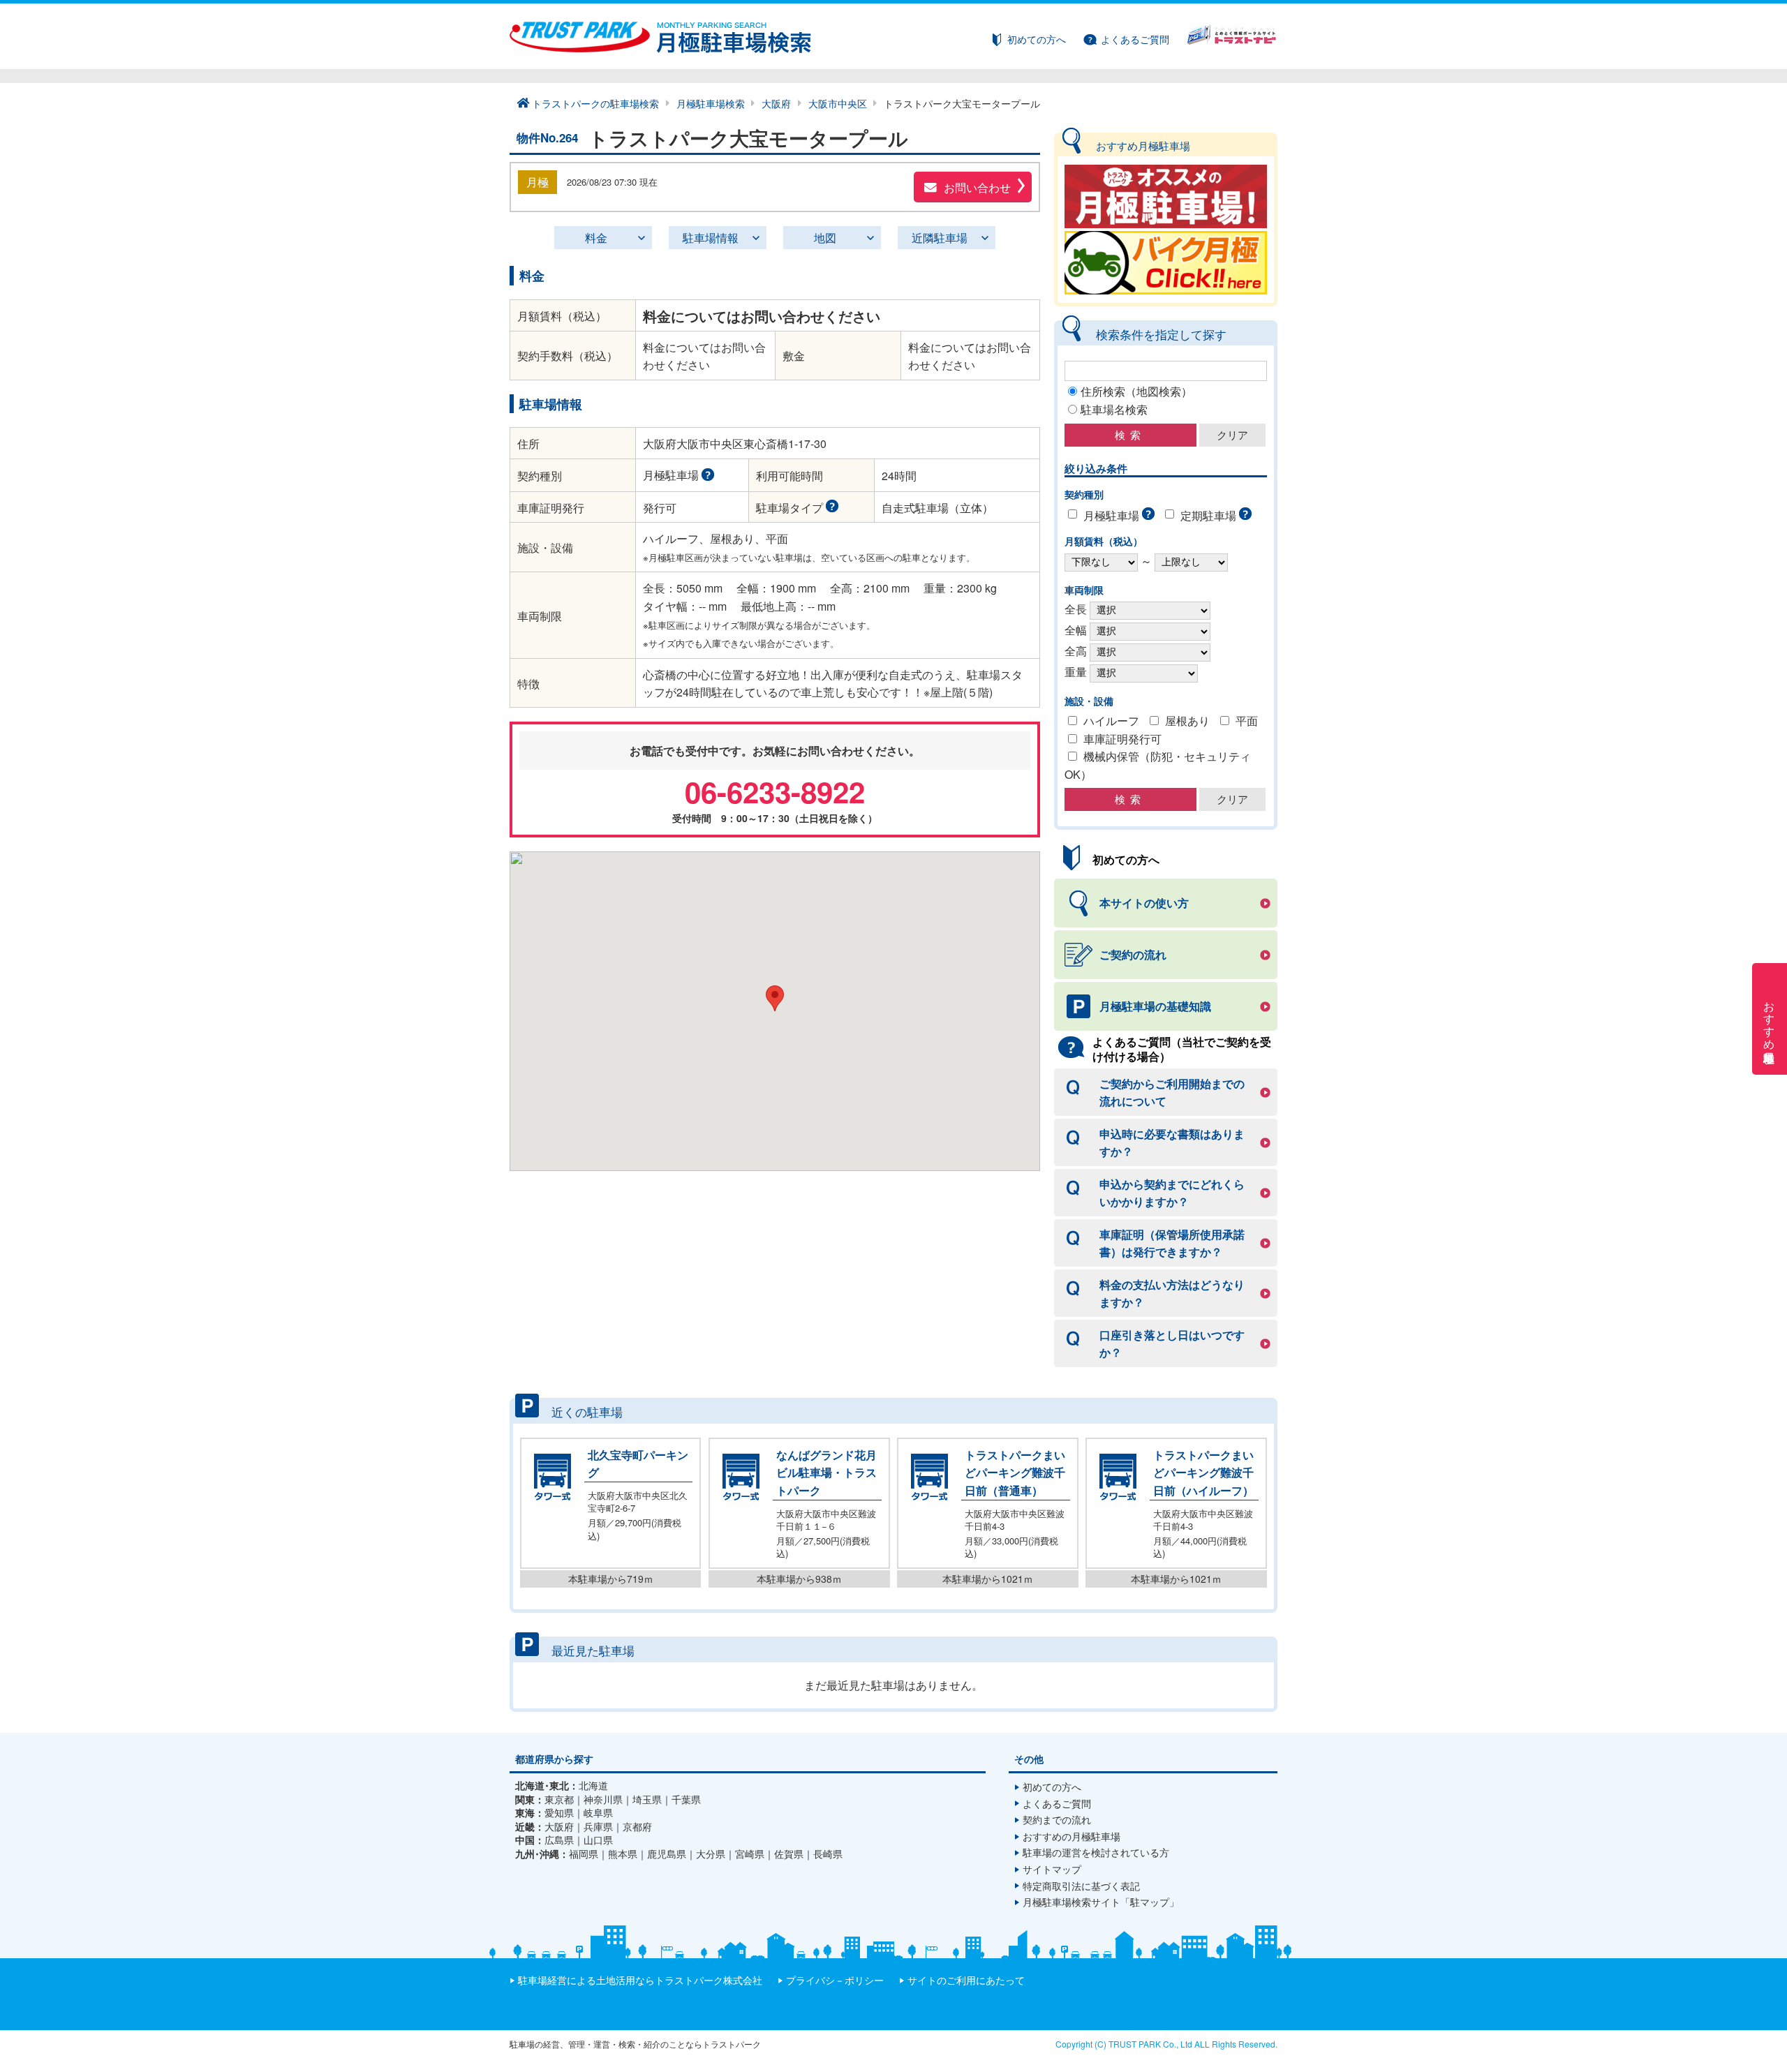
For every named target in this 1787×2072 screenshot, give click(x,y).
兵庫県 (598, 1827)
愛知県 (559, 1813)
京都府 (637, 1827)
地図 (825, 238)
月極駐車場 (1111, 515)
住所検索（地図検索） (1136, 391)
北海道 (593, 1786)
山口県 (598, 1840)
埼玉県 (647, 1799)
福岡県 (584, 1854)
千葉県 (686, 1799)
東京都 (559, 1799)
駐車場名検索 (1114, 409)
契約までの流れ (1057, 1819)
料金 (596, 238)
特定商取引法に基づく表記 (1081, 1886)
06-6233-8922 (775, 791)
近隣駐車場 (940, 238)
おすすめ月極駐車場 (1770, 1019)
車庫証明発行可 (1122, 739)
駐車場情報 (711, 238)
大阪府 (559, 1827)
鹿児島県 (667, 1854)
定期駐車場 (1208, 515)
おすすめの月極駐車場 (1072, 1836)
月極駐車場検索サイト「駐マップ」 (1101, 1902)
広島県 (559, 1840)
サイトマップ (1052, 1869)
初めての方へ (1037, 39)
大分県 (711, 1854)
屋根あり (1187, 721)
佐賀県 (789, 1854)
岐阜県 (598, 1813)
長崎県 (828, 1854)
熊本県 (623, 1854)
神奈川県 (603, 1799)
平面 (1247, 721)
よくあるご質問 (1135, 39)
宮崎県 (750, 1854)
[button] (775, 998)
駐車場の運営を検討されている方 (1096, 1852)
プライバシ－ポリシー (835, 1980)
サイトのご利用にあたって (966, 1980)
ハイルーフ (1111, 721)
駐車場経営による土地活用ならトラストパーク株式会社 (640, 1980)
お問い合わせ (977, 187)
